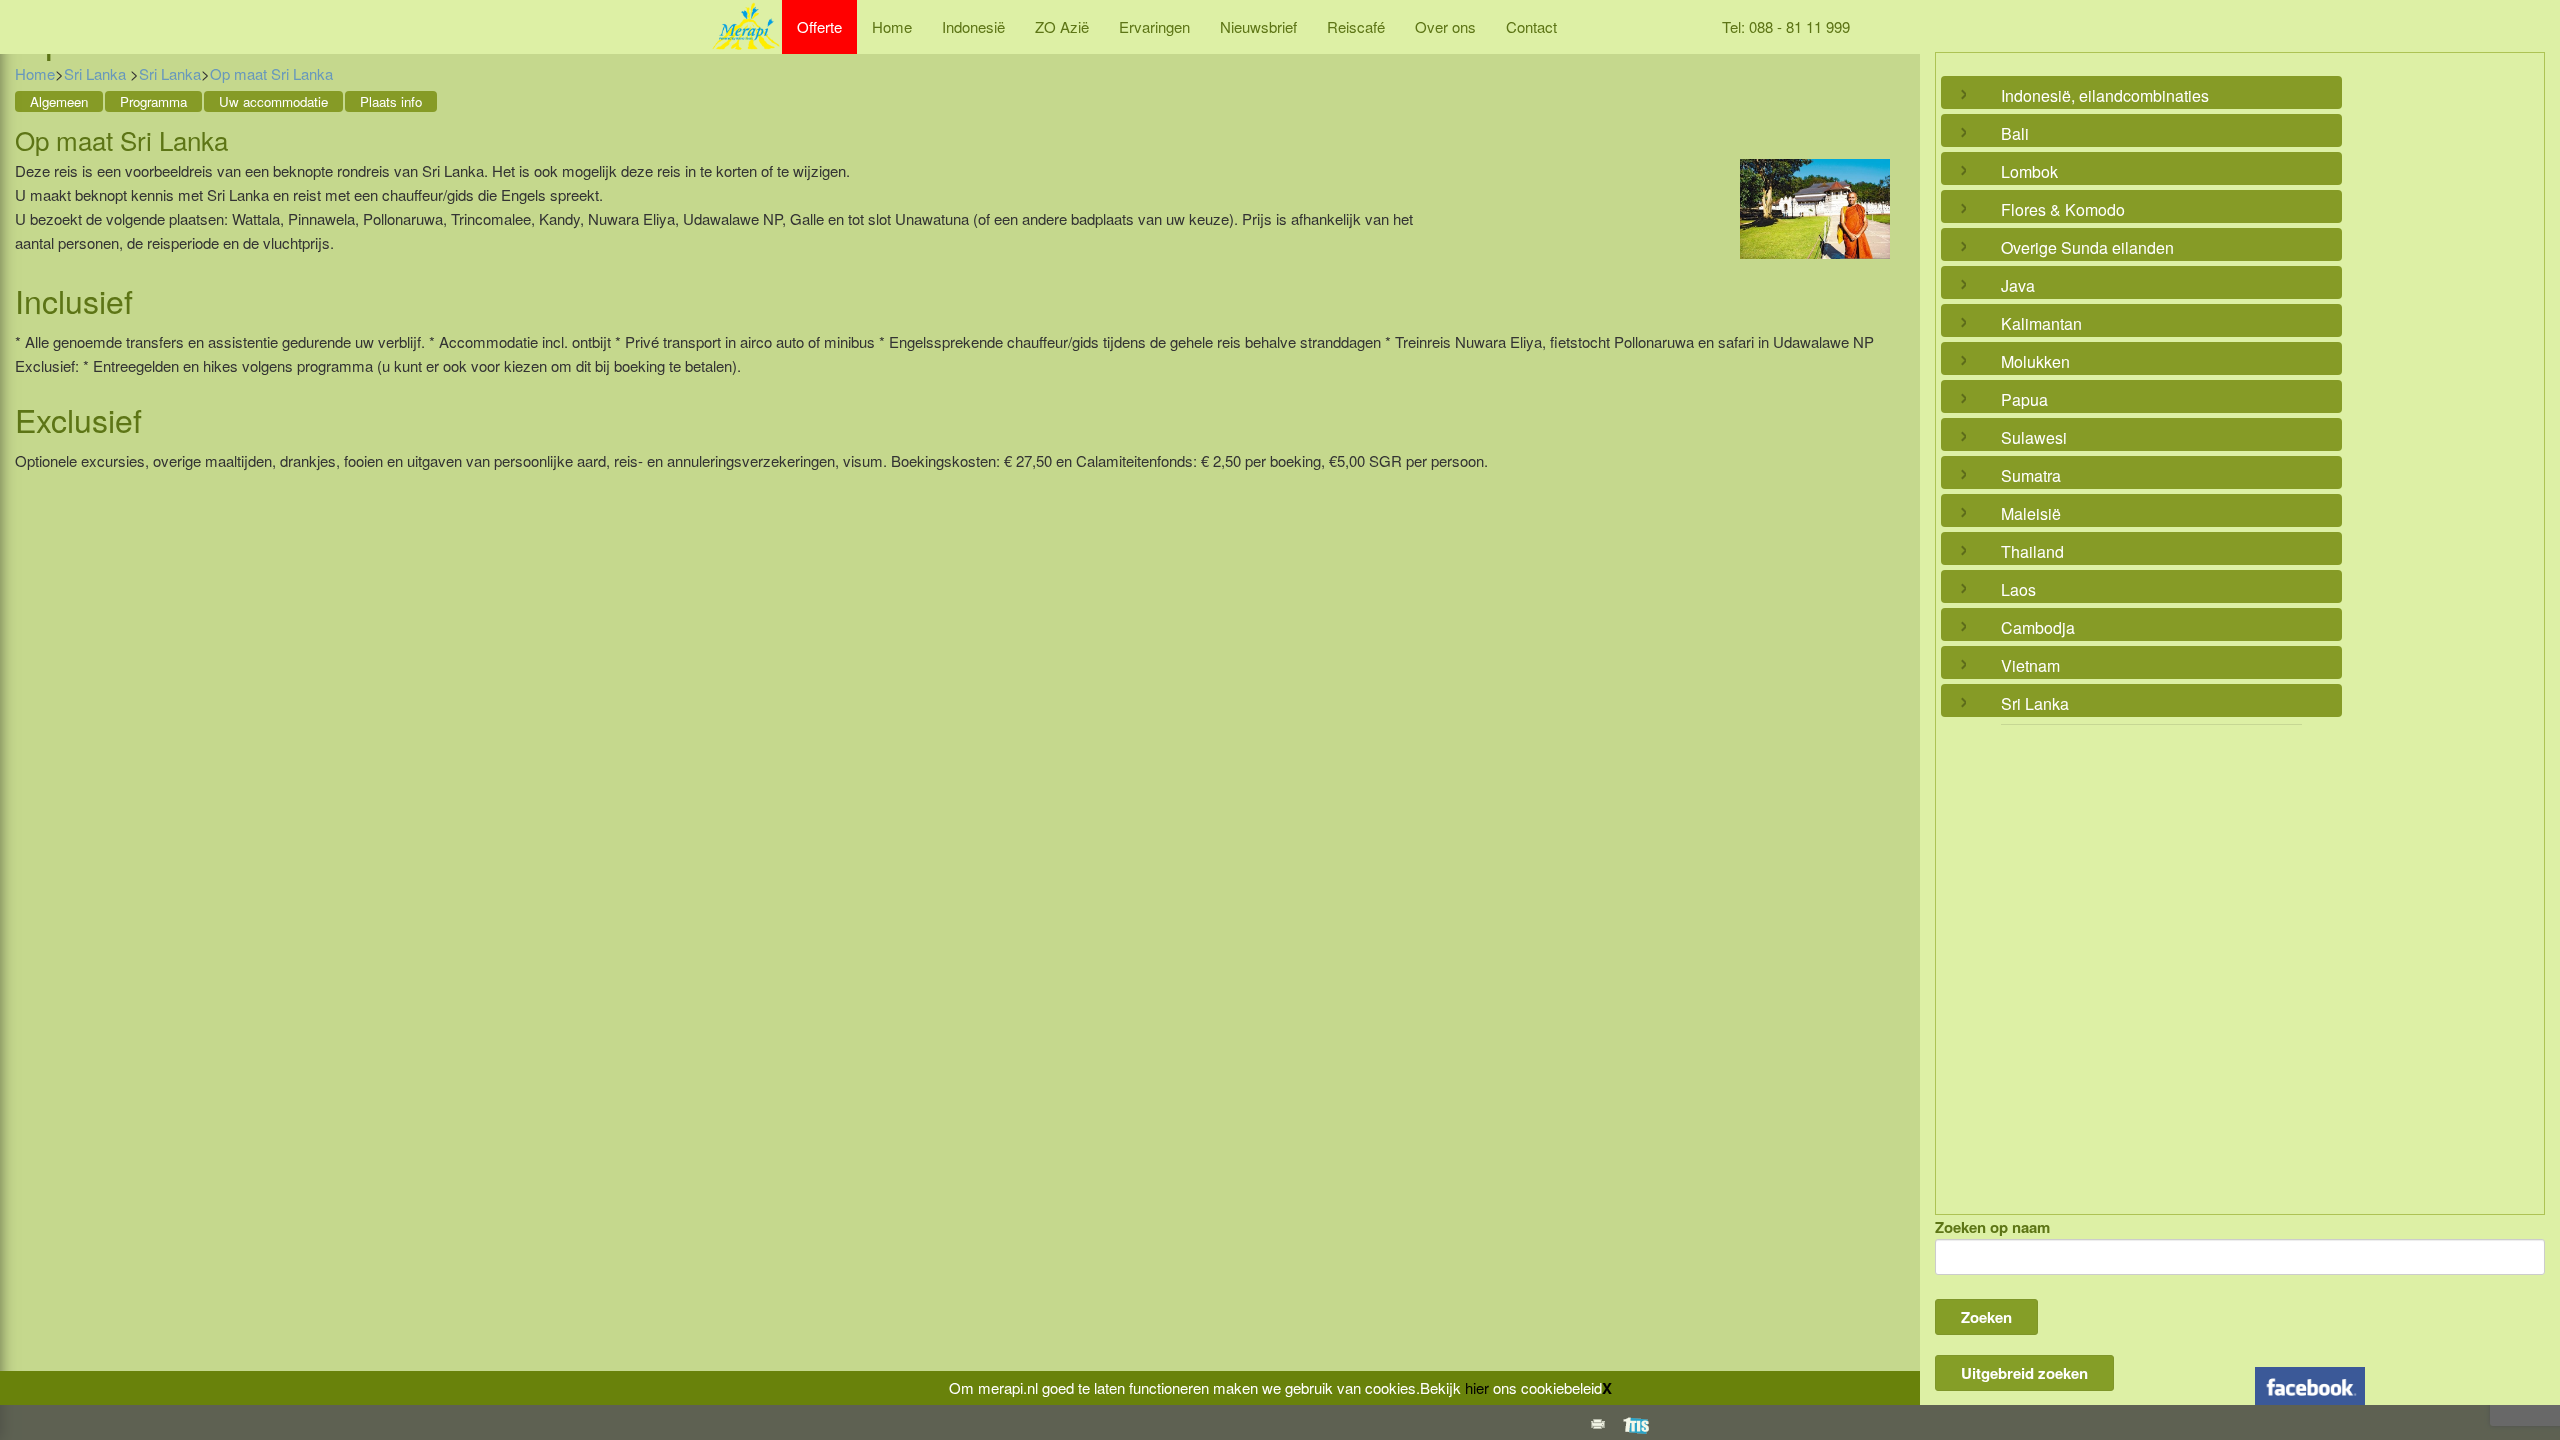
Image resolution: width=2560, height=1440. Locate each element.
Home (892, 26)
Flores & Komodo (2063, 209)
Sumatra (2031, 475)
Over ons (1445, 26)
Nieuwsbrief (1258, 26)
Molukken (2035, 361)
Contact (1531, 26)
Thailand (2032, 551)
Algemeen (59, 101)
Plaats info (391, 101)
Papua (2024, 399)
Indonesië (973, 26)
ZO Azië (1062, 26)
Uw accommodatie (273, 101)
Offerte (819, 26)
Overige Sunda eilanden (2087, 247)
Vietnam (2030, 665)
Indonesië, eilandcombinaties (2105, 95)
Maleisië (2031, 513)
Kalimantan (2041, 323)
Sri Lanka (97, 73)
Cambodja (2038, 627)
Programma (153, 101)
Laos (2018, 589)
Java (2018, 285)
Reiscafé (1356, 26)
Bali (2015, 133)
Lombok (2029, 171)
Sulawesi (2034, 437)
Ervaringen (1154, 26)
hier (1477, 1387)
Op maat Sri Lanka (271, 73)
